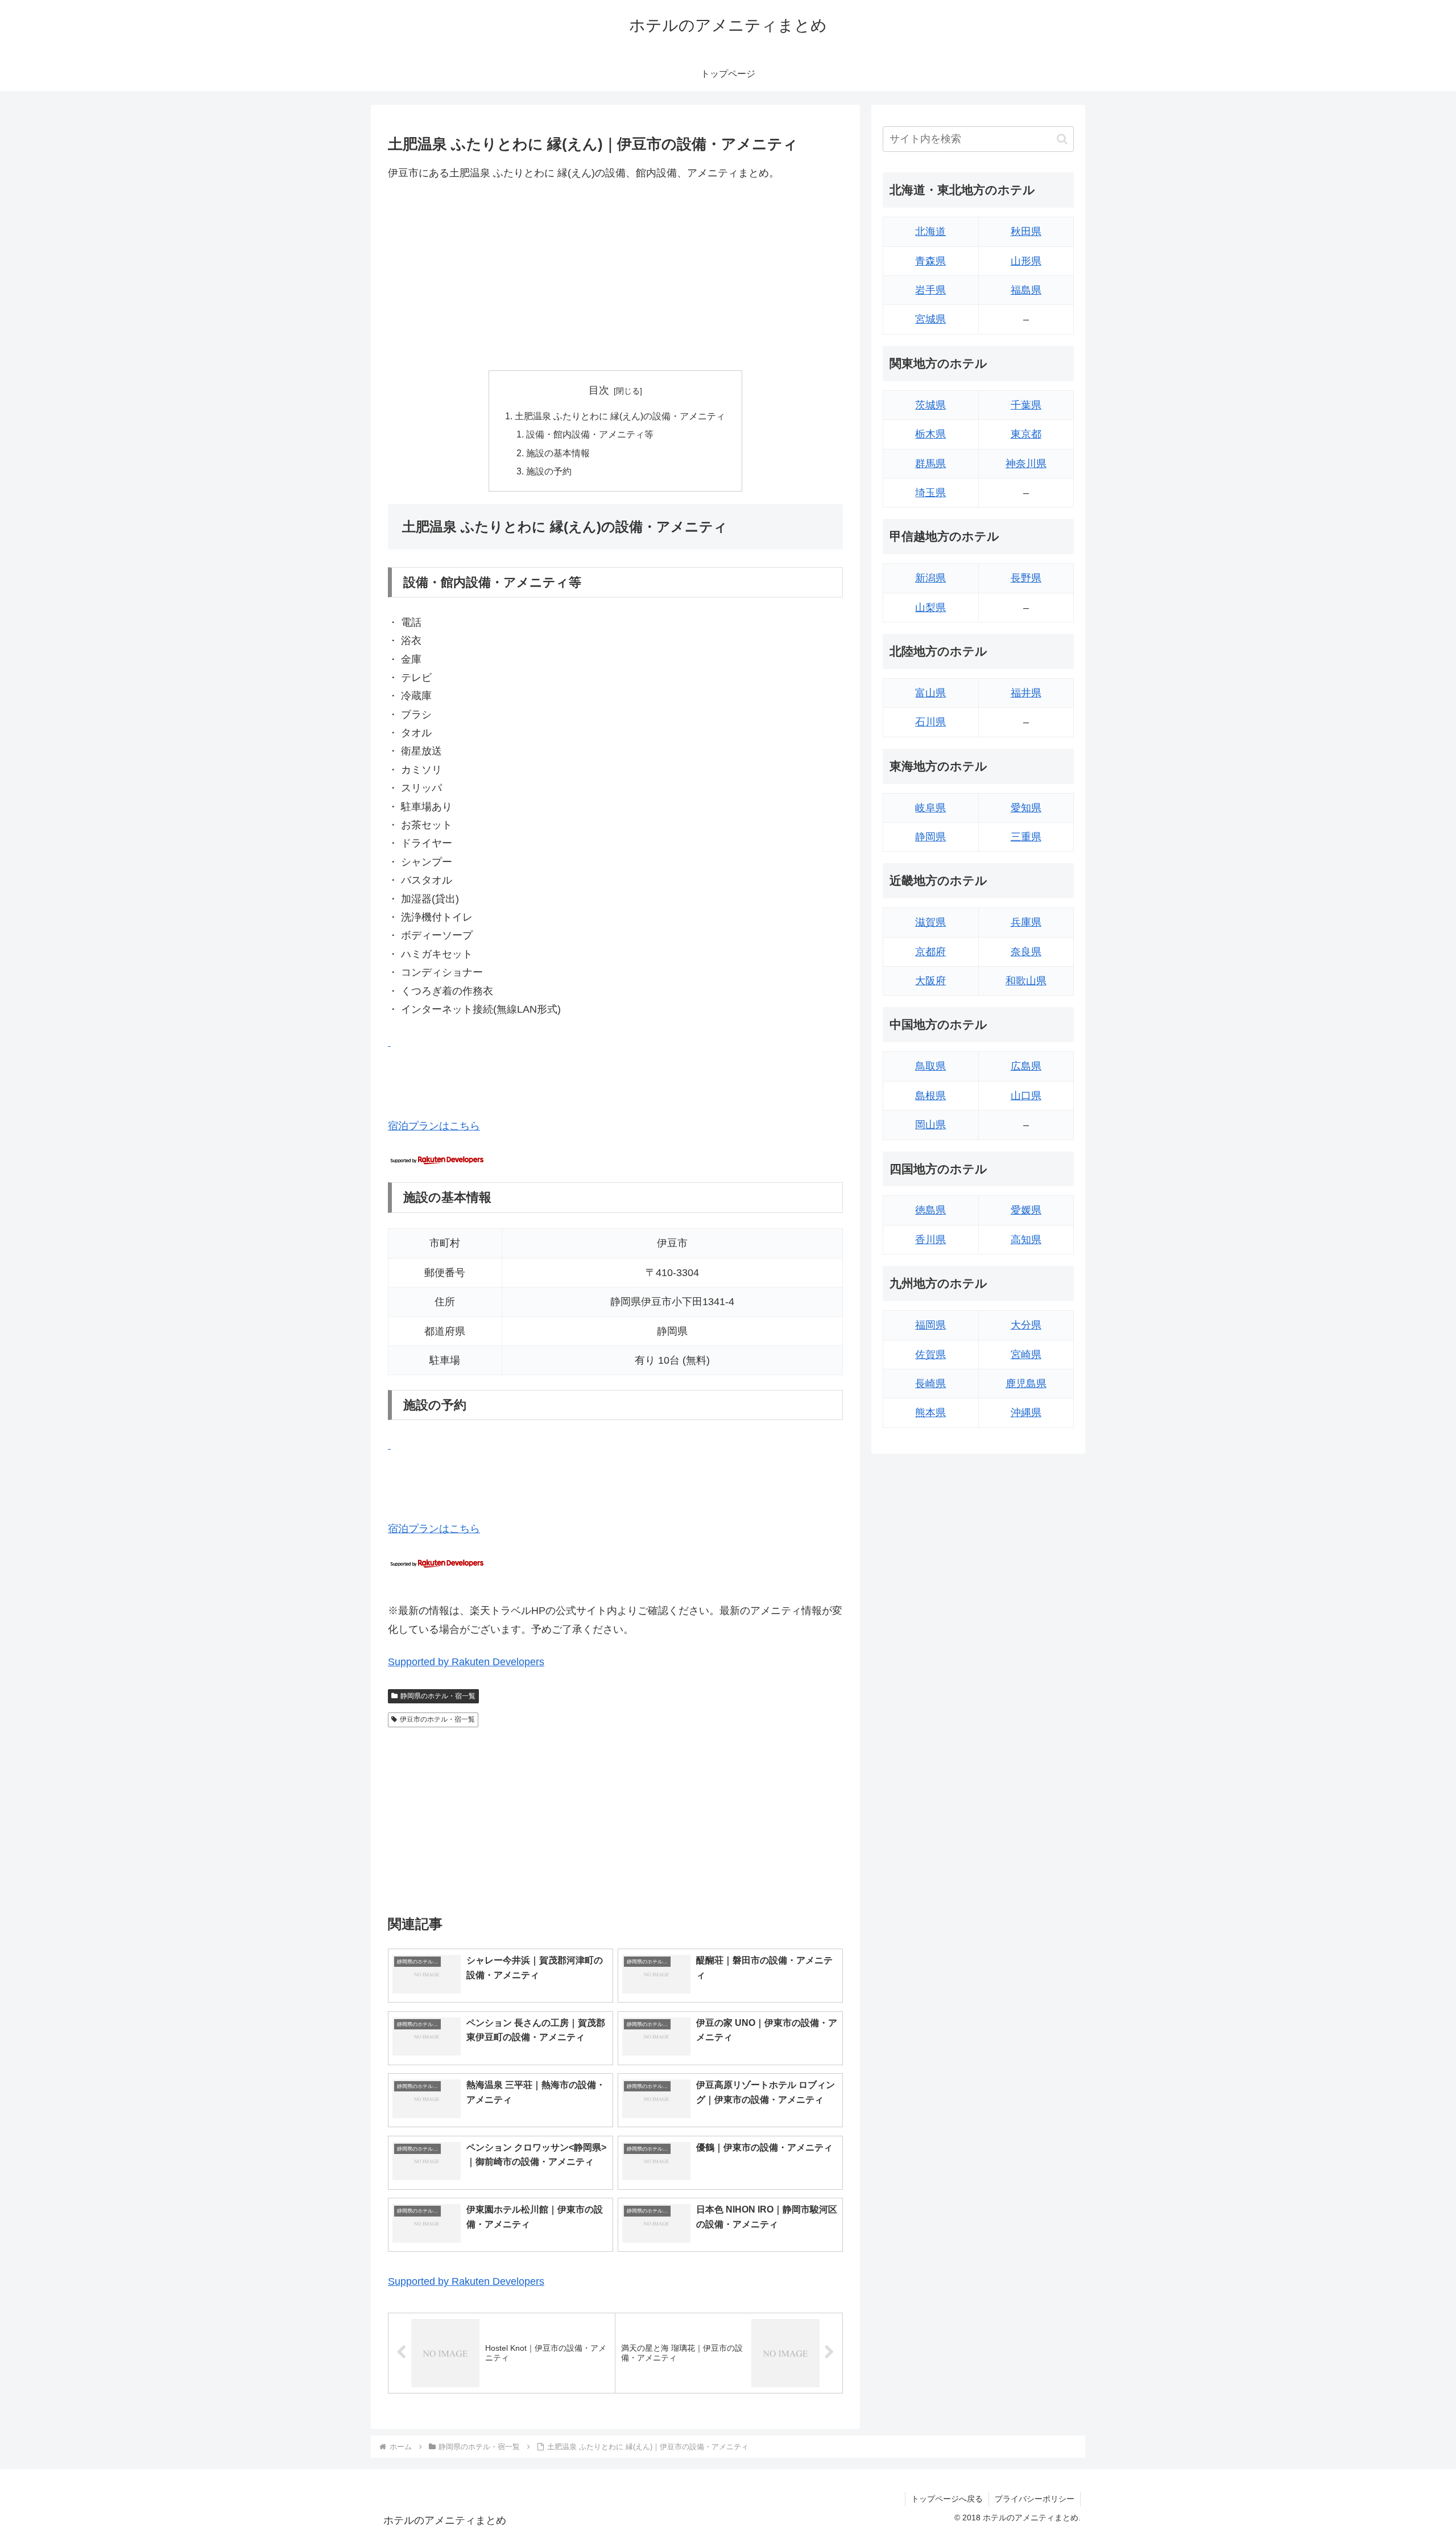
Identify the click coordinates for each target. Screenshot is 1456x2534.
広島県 (1026, 1066)
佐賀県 (930, 1355)
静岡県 (930, 837)
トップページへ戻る (947, 2499)
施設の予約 (549, 471)
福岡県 (930, 1325)
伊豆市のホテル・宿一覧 (437, 1719)
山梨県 (930, 608)
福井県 (1026, 693)
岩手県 (930, 290)
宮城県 (930, 319)
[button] (1062, 139)
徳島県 (930, 1210)
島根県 (930, 1096)
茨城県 (930, 405)
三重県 (1026, 837)
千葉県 (1026, 405)
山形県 (1026, 261)
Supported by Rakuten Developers (466, 1662)
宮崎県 (1026, 1355)
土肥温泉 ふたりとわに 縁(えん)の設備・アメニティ (620, 416)
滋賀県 (930, 922)
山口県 (1026, 1096)
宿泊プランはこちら (434, 1126)
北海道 (930, 232)
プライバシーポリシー (1035, 2499)
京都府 (930, 952)
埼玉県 (930, 493)
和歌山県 (1026, 981)
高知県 (1026, 1240)
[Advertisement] (615, 276)
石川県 (930, 722)
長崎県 (930, 1384)
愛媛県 (1026, 1210)
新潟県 (930, 578)
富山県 (930, 693)
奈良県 (1026, 952)
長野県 (1026, 578)
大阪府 (930, 981)
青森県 (930, 261)
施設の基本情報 (558, 453)
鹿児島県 (1026, 1384)
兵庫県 (1026, 922)
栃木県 (930, 434)
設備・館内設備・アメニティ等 (590, 434)
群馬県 (930, 464)
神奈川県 (1026, 464)
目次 (599, 390)
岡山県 (930, 1125)
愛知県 (1026, 808)
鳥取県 (930, 1066)
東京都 (1026, 434)
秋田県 (1026, 232)
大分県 (1026, 1325)
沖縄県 (1026, 1413)
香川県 (930, 1240)
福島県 (1026, 290)
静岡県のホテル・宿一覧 (438, 1696)
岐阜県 (930, 808)
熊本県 (930, 1413)
